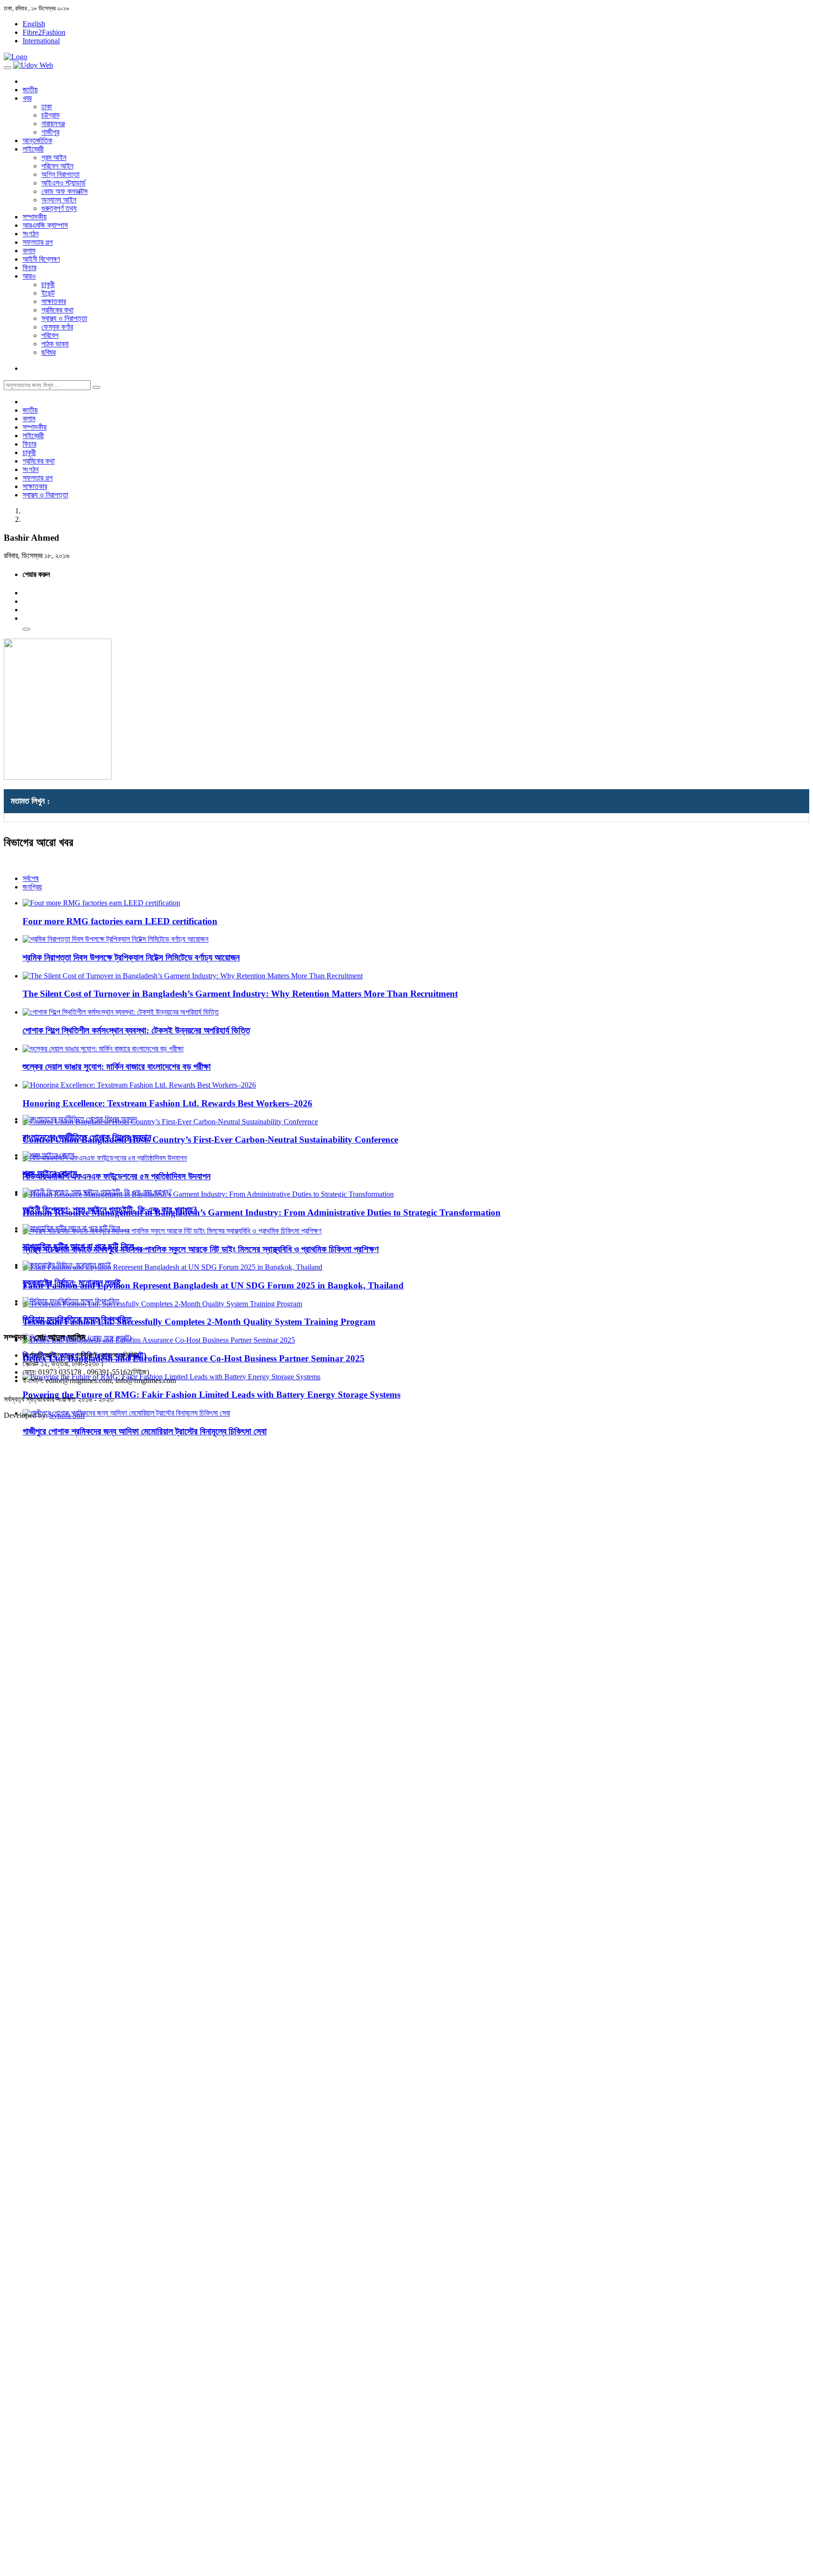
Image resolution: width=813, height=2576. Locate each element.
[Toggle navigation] (8, 68)
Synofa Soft (67, 1415)
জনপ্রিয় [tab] (32, 887)
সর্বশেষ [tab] (31, 878)
